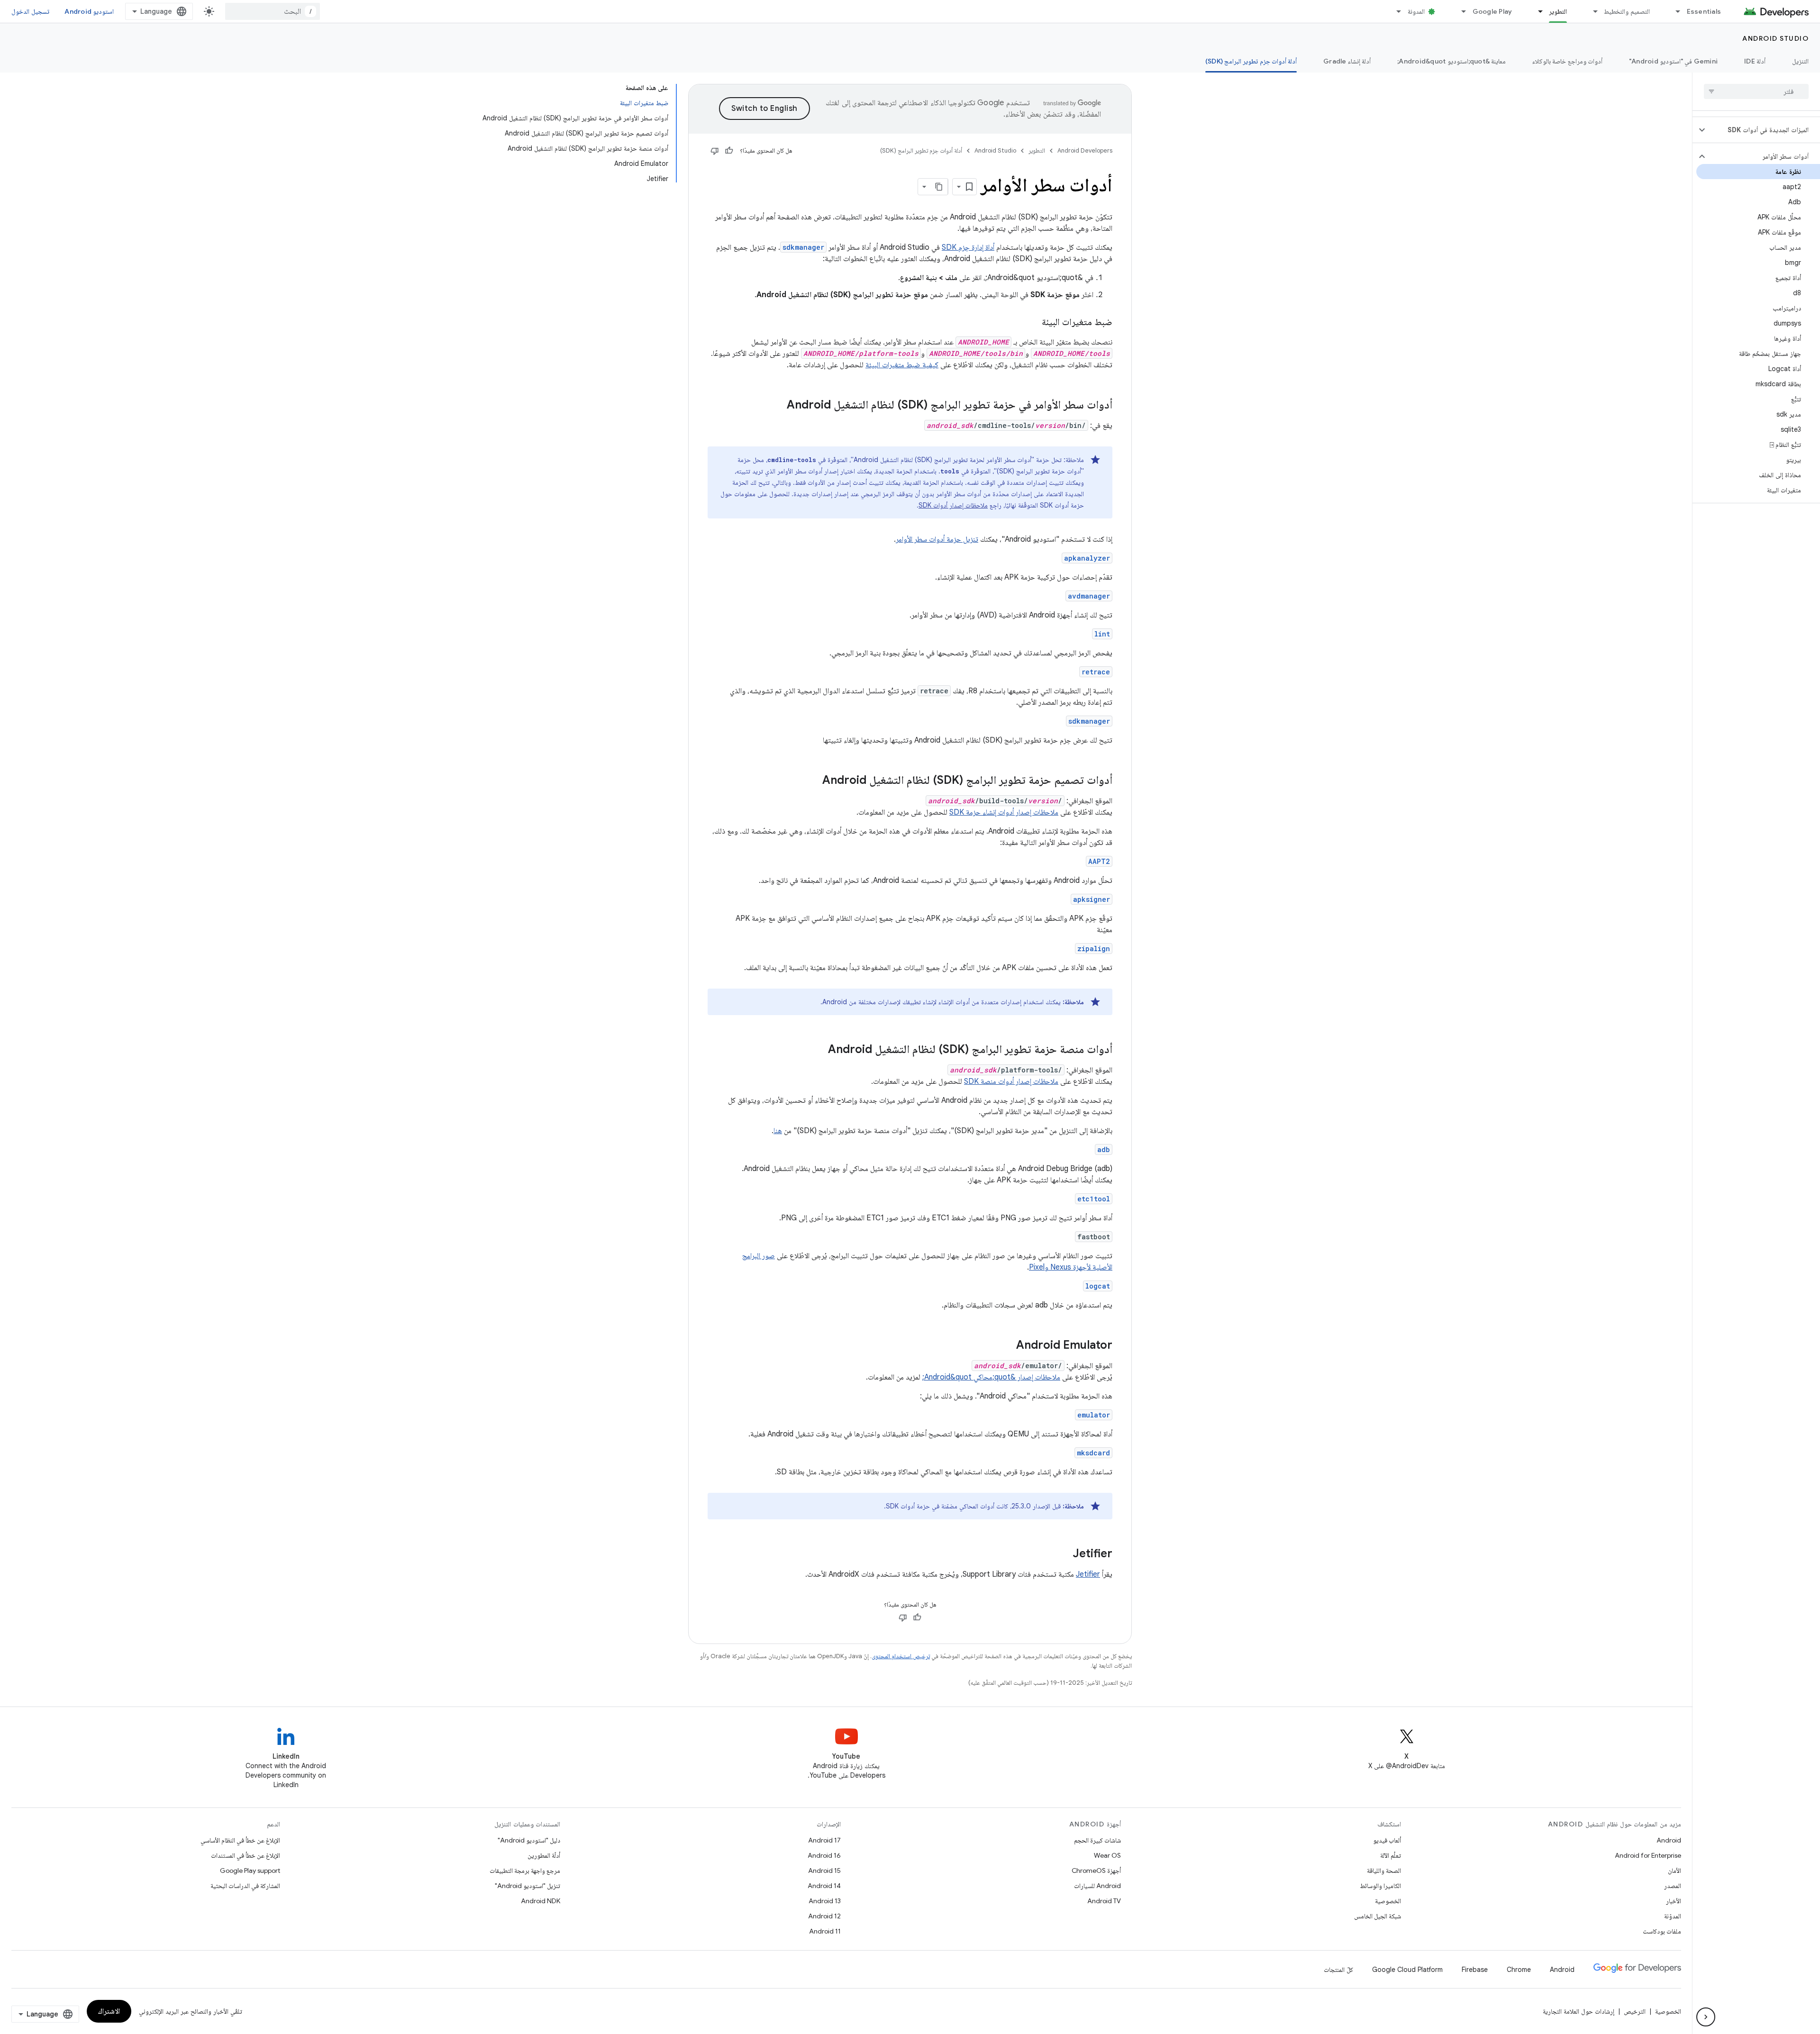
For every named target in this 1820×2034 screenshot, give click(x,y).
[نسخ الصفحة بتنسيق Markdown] (939, 187)
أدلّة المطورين (544, 1855)
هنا (778, 1131)
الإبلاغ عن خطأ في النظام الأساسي (240, 1840)
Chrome (1519, 1970)
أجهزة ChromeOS (1096, 1871)
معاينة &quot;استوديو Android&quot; (1451, 61)
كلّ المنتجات (1338, 1970)
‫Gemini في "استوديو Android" (1673, 61)
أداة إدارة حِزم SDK (968, 247)
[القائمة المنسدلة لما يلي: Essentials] (1674, 11)
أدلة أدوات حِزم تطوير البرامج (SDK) (1251, 61)
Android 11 (825, 1931)
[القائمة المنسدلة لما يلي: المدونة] (1395, 11)
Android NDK (541, 1901)
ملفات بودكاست (1662, 1931)
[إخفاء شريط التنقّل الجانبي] (1706, 2017)
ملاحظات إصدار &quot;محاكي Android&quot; (991, 1377)
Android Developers (1085, 150)
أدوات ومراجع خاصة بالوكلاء (1567, 61)
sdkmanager (1089, 721)
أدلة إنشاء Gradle (1347, 61)
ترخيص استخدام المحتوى (901, 1656)
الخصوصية (1388, 1901)
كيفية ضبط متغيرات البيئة (902, 365)
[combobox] (273, 11)
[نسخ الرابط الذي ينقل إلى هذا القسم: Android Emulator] (1007, 1346)
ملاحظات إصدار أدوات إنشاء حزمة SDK (1004, 812)
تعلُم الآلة (1391, 1855)
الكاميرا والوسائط (1380, 1886)
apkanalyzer (1087, 558)
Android (1669, 1840)
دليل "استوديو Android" (529, 1840)
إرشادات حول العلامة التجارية (1579, 2011)
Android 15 (824, 1871)
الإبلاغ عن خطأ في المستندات (246, 1855)
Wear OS (1107, 1855)
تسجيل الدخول (30, 11)
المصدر (1673, 1886)
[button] (1764, 130)
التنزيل (1800, 61)
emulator (1094, 1415)
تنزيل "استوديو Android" (528, 1886)
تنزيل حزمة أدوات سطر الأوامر (937, 539)
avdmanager (1089, 596)
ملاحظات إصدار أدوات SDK (953, 505)
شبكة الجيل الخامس (1378, 1916)
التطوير (1558, 11)
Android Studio (1775, 38)
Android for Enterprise (1648, 1855)
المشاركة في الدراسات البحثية (245, 1886)
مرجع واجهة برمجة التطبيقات (525, 1871)
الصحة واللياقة (1384, 1871)
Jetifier (1088, 1574)
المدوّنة (1673, 1916)
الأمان (1674, 1871)
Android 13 (825, 1901)
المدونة (1416, 11)
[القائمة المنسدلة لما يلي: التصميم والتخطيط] (1591, 11)
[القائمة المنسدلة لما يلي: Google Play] (1460, 11)
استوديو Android (89, 11)
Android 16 (824, 1855)
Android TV (1104, 1901)
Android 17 (824, 1840)
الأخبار (1674, 1901)
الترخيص (1635, 2011)
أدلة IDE (1755, 61)
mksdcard (1093, 1453)
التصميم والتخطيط (1627, 11)
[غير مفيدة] (715, 151)
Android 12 (824, 1916)
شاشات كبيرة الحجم (1097, 1840)
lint (1102, 634)
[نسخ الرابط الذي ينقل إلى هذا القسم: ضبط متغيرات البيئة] (1032, 323)
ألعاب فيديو (1387, 1840)
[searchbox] (1756, 91)
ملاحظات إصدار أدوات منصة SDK (1011, 1081)
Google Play (1492, 11)
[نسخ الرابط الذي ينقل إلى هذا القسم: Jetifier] (1063, 1554)
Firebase (1475, 1970)
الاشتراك (109, 2011)
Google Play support (250, 1871)
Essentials (1704, 11)
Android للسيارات (1097, 1886)
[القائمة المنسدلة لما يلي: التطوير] (1536, 11)
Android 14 (824, 1886)
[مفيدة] (729, 151)
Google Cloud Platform (1407, 1970)
